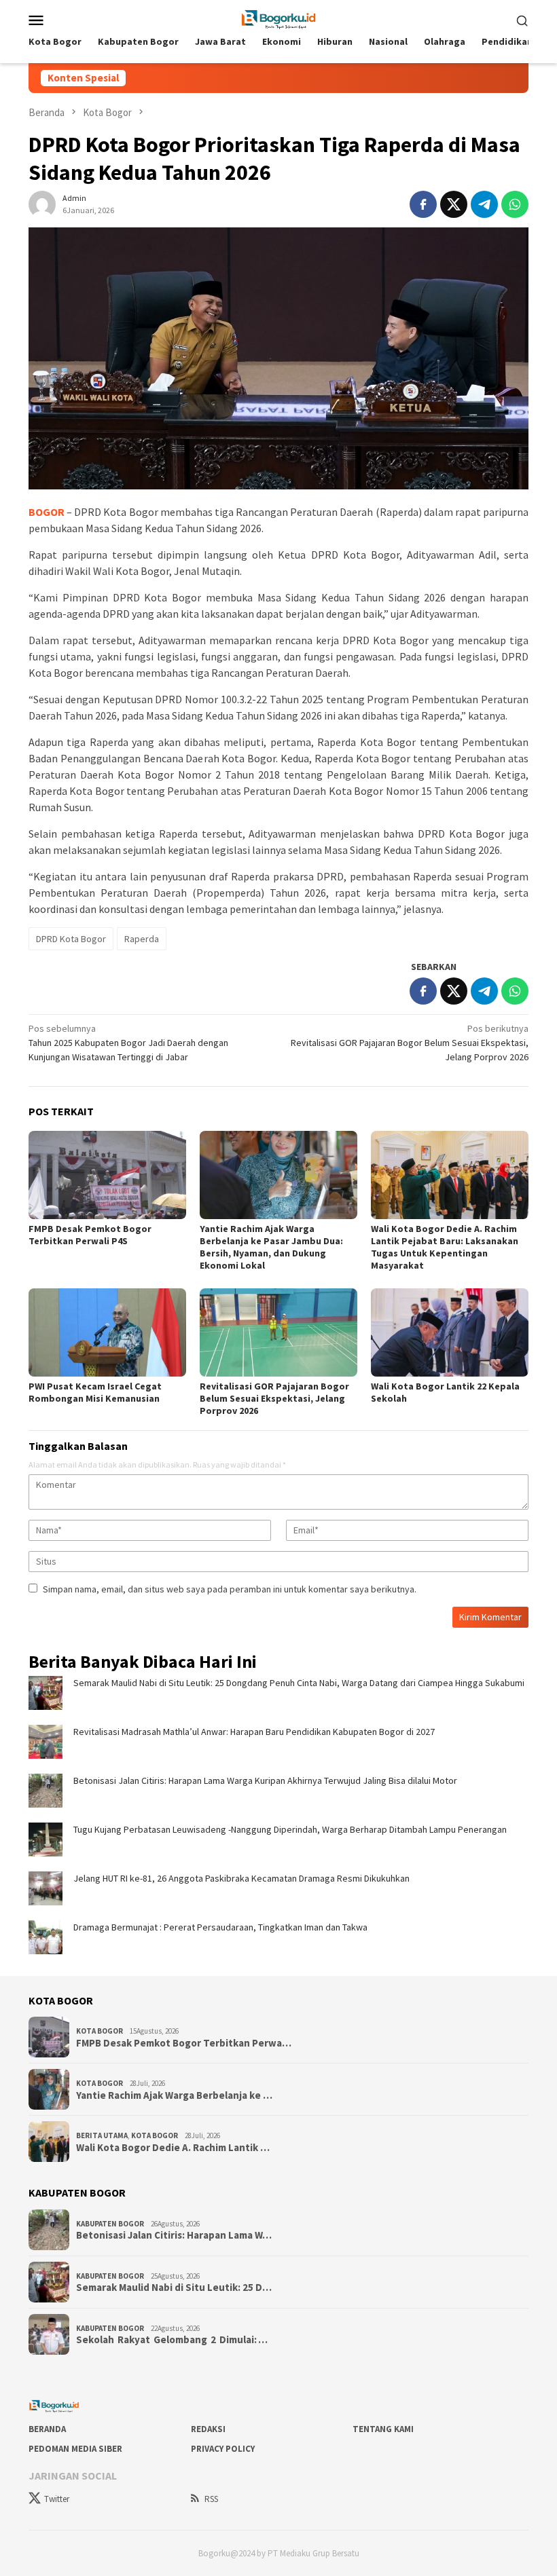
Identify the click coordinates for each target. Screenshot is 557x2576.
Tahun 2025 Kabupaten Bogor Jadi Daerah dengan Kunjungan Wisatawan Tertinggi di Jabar (128, 1043)
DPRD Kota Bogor (71, 939)
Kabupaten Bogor (110, 2224)
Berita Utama (102, 2135)
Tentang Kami (383, 2429)
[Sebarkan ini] (423, 204)
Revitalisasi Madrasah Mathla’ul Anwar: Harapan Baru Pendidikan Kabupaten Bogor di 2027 (254, 1732)
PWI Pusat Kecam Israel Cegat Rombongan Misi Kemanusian (95, 1392)
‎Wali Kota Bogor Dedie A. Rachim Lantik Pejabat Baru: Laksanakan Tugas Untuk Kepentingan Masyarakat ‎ (445, 1247)
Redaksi (208, 2429)
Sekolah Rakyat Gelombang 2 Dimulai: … (172, 2340)
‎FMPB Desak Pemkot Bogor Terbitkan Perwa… (184, 2043)
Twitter (57, 2499)
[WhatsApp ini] (515, 204)
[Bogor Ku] (278, 18)
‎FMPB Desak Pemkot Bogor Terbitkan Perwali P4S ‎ (90, 1235)
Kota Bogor (100, 2031)
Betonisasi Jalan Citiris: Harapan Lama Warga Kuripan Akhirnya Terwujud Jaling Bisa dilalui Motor (265, 1780)
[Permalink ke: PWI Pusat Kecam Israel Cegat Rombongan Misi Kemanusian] (107, 1332)
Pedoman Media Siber (75, 2449)
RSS (211, 2499)
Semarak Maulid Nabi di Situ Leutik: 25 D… (174, 2288)
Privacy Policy (223, 2449)
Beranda (47, 2429)
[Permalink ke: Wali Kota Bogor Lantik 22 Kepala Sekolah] (450, 1332)
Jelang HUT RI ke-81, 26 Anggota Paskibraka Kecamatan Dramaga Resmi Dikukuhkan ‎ (245, 1878)
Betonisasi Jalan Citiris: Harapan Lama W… (174, 2235)
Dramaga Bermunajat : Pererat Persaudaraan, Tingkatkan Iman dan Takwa (220, 1927)
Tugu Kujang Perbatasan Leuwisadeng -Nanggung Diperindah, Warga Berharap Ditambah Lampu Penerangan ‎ (293, 1829)
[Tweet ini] (454, 204)
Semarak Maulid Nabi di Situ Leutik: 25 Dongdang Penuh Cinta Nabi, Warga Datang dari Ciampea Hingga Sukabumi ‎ (301, 1683)
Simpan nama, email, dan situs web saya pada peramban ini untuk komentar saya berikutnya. (230, 1589)
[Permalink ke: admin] (42, 203)
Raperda (142, 939)
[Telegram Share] (484, 204)
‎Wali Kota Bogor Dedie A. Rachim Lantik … (173, 2148)
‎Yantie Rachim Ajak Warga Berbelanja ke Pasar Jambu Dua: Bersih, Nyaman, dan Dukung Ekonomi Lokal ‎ (271, 1247)
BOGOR (47, 512)
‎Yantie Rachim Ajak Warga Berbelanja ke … (174, 2095)
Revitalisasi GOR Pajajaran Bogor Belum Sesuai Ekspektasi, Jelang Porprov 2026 (410, 1043)
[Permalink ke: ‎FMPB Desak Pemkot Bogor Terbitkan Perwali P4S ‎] (107, 1175)
